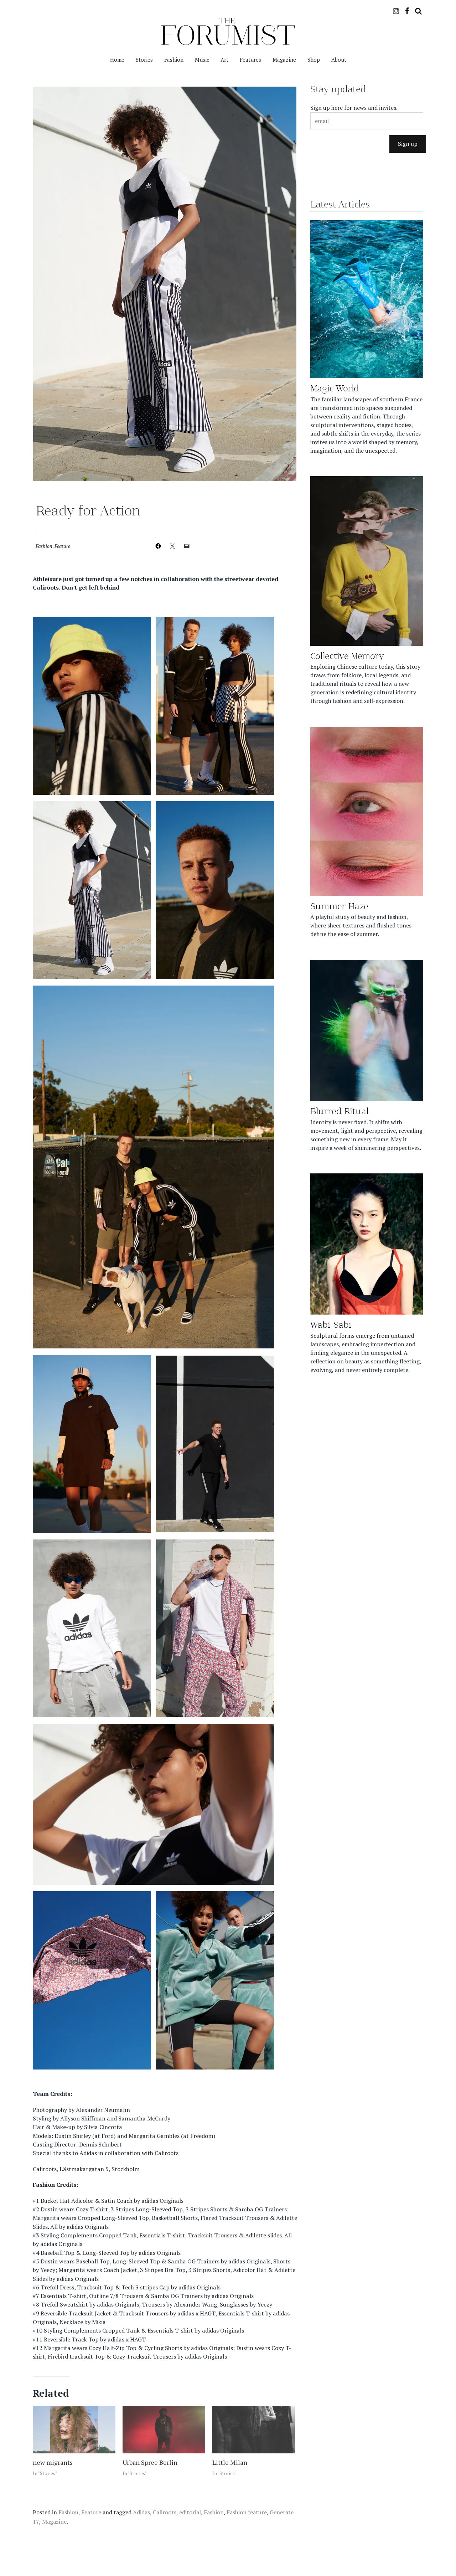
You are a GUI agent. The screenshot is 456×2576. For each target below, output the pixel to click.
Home (117, 60)
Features (250, 60)
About (339, 60)
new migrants (53, 2462)
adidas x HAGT (196, 2313)
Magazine (284, 60)
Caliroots (167, 2153)
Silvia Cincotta (103, 2127)
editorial (190, 2512)
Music (202, 60)
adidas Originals (162, 2201)
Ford (108, 2135)
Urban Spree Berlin (150, 2462)
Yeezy (48, 2270)
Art (224, 60)
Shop (314, 60)
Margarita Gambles (154, 2135)
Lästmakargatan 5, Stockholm (100, 2169)
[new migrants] (74, 2430)
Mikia (99, 2322)
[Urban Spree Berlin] (164, 2430)
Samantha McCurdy (144, 2118)
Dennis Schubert (100, 2144)
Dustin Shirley (73, 2135)
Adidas (88, 2153)
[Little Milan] (254, 2430)
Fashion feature (247, 2512)
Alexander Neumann (103, 2109)
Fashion (174, 60)
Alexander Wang (195, 2304)
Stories (144, 60)
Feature (62, 546)
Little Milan (230, 2462)
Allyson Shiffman (83, 2118)
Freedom (202, 2135)
